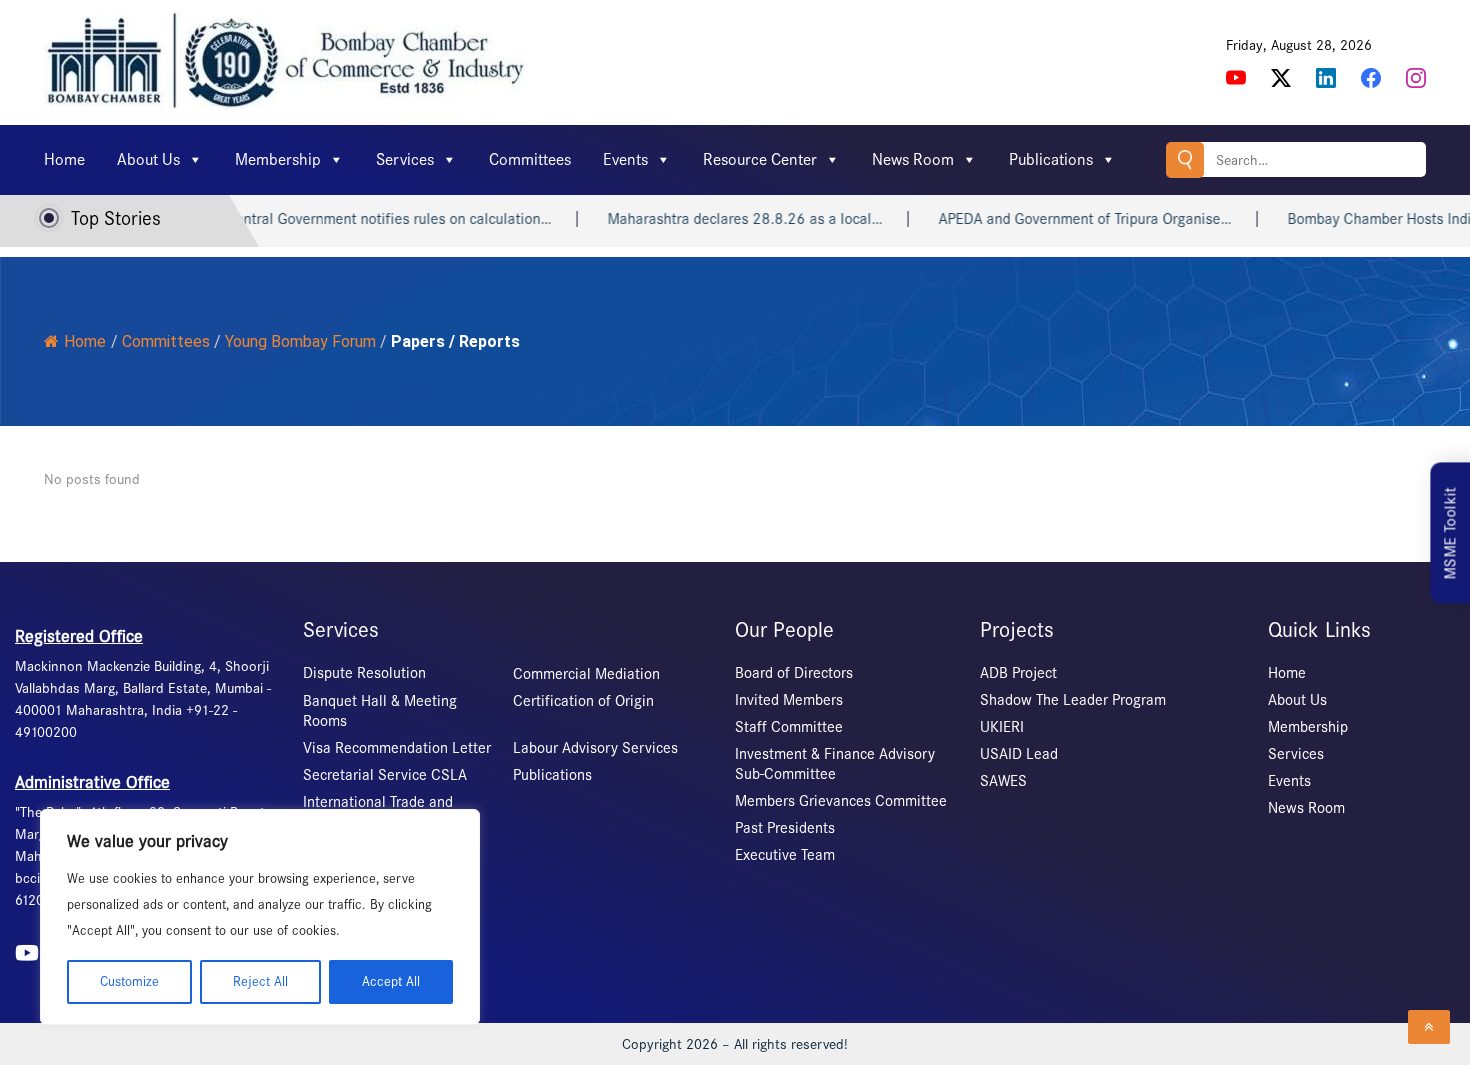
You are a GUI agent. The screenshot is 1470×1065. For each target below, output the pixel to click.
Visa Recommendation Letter (397, 748)
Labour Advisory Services (595, 748)
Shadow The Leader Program (1073, 700)
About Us (148, 159)
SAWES (1003, 781)
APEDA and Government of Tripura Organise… (1067, 219)
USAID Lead (1019, 754)
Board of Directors (794, 673)
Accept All (391, 981)
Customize (129, 981)
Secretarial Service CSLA (385, 775)
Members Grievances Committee (841, 801)
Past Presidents (785, 828)
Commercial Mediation (586, 674)
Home (64, 159)
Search (1185, 160)
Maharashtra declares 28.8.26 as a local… (727, 219)
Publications (1051, 159)
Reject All (260, 981)
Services (405, 159)
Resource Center (760, 159)
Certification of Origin (583, 701)
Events (625, 159)
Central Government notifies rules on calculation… (371, 219)
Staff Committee (789, 727)
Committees (530, 159)
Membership (278, 159)
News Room (913, 159)
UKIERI (1002, 727)
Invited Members (789, 700)
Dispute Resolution (364, 673)
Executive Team (785, 855)
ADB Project (1018, 673)
